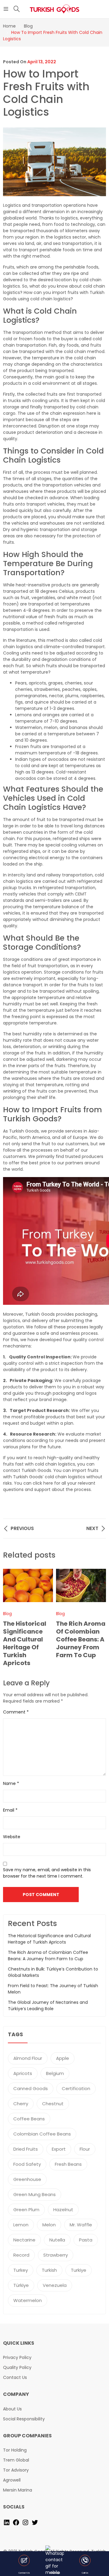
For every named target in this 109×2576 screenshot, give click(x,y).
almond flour (28, 2058)
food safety (27, 2164)
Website (12, 1837)
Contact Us (15, 2377)
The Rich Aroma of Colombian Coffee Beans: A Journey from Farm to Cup (81, 1639)
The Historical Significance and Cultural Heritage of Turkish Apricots (25, 1643)
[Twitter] (35, 2522)
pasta (86, 2240)
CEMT (81, 894)
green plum (26, 2210)
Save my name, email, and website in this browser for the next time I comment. (47, 1873)
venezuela (55, 2285)
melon (49, 2225)
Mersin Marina (18, 2490)
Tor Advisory (16, 2470)
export (59, 2149)
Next (98, 1618)
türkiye (21, 2285)
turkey (21, 2270)
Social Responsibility (24, 2419)
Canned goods (31, 2088)
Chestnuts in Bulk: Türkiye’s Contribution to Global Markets (53, 1972)
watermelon (28, 2300)
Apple (63, 2058)
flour (85, 2149)
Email (10, 1810)
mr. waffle (81, 2225)
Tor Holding (15, 2450)
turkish (49, 2270)
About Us (12, 2409)
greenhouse (27, 2179)
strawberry (56, 2255)
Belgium (55, 2073)
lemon (21, 2225)
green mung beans (35, 2194)
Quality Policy (17, 2367)
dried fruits (26, 2149)
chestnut (53, 2104)
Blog (60, 1614)
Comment (16, 1712)
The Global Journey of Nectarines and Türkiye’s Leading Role (48, 2005)
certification (76, 2088)
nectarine (24, 2240)
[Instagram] (25, 2522)
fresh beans (68, 2164)
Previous (11, 1618)
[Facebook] (16, 2522)
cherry (21, 2104)
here (48, 1483)
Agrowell (12, 2480)
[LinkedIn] (7, 2522)
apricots (23, 2073)
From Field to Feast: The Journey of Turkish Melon (53, 1989)
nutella (57, 2240)
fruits (96, 345)
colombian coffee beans (42, 2134)
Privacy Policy (17, 2357)
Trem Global (16, 2460)
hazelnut (63, 2210)
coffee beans (29, 2119)
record (21, 2255)
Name (11, 1783)
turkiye (79, 2270)
